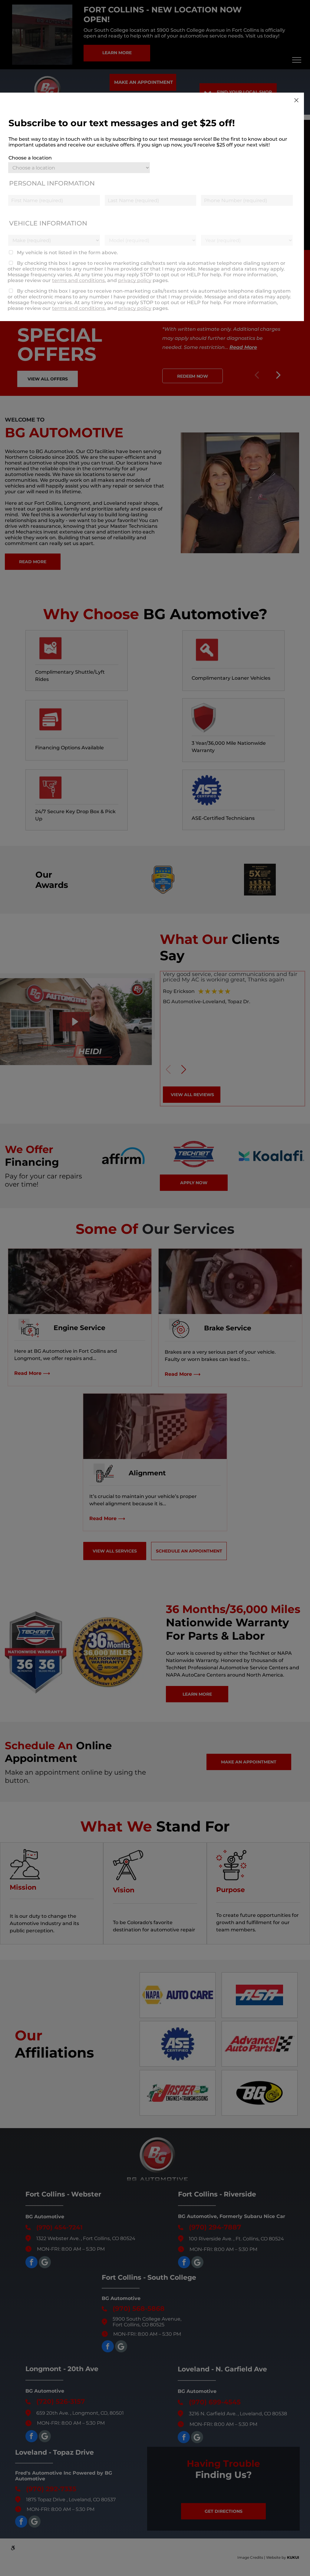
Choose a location (30, 158)
